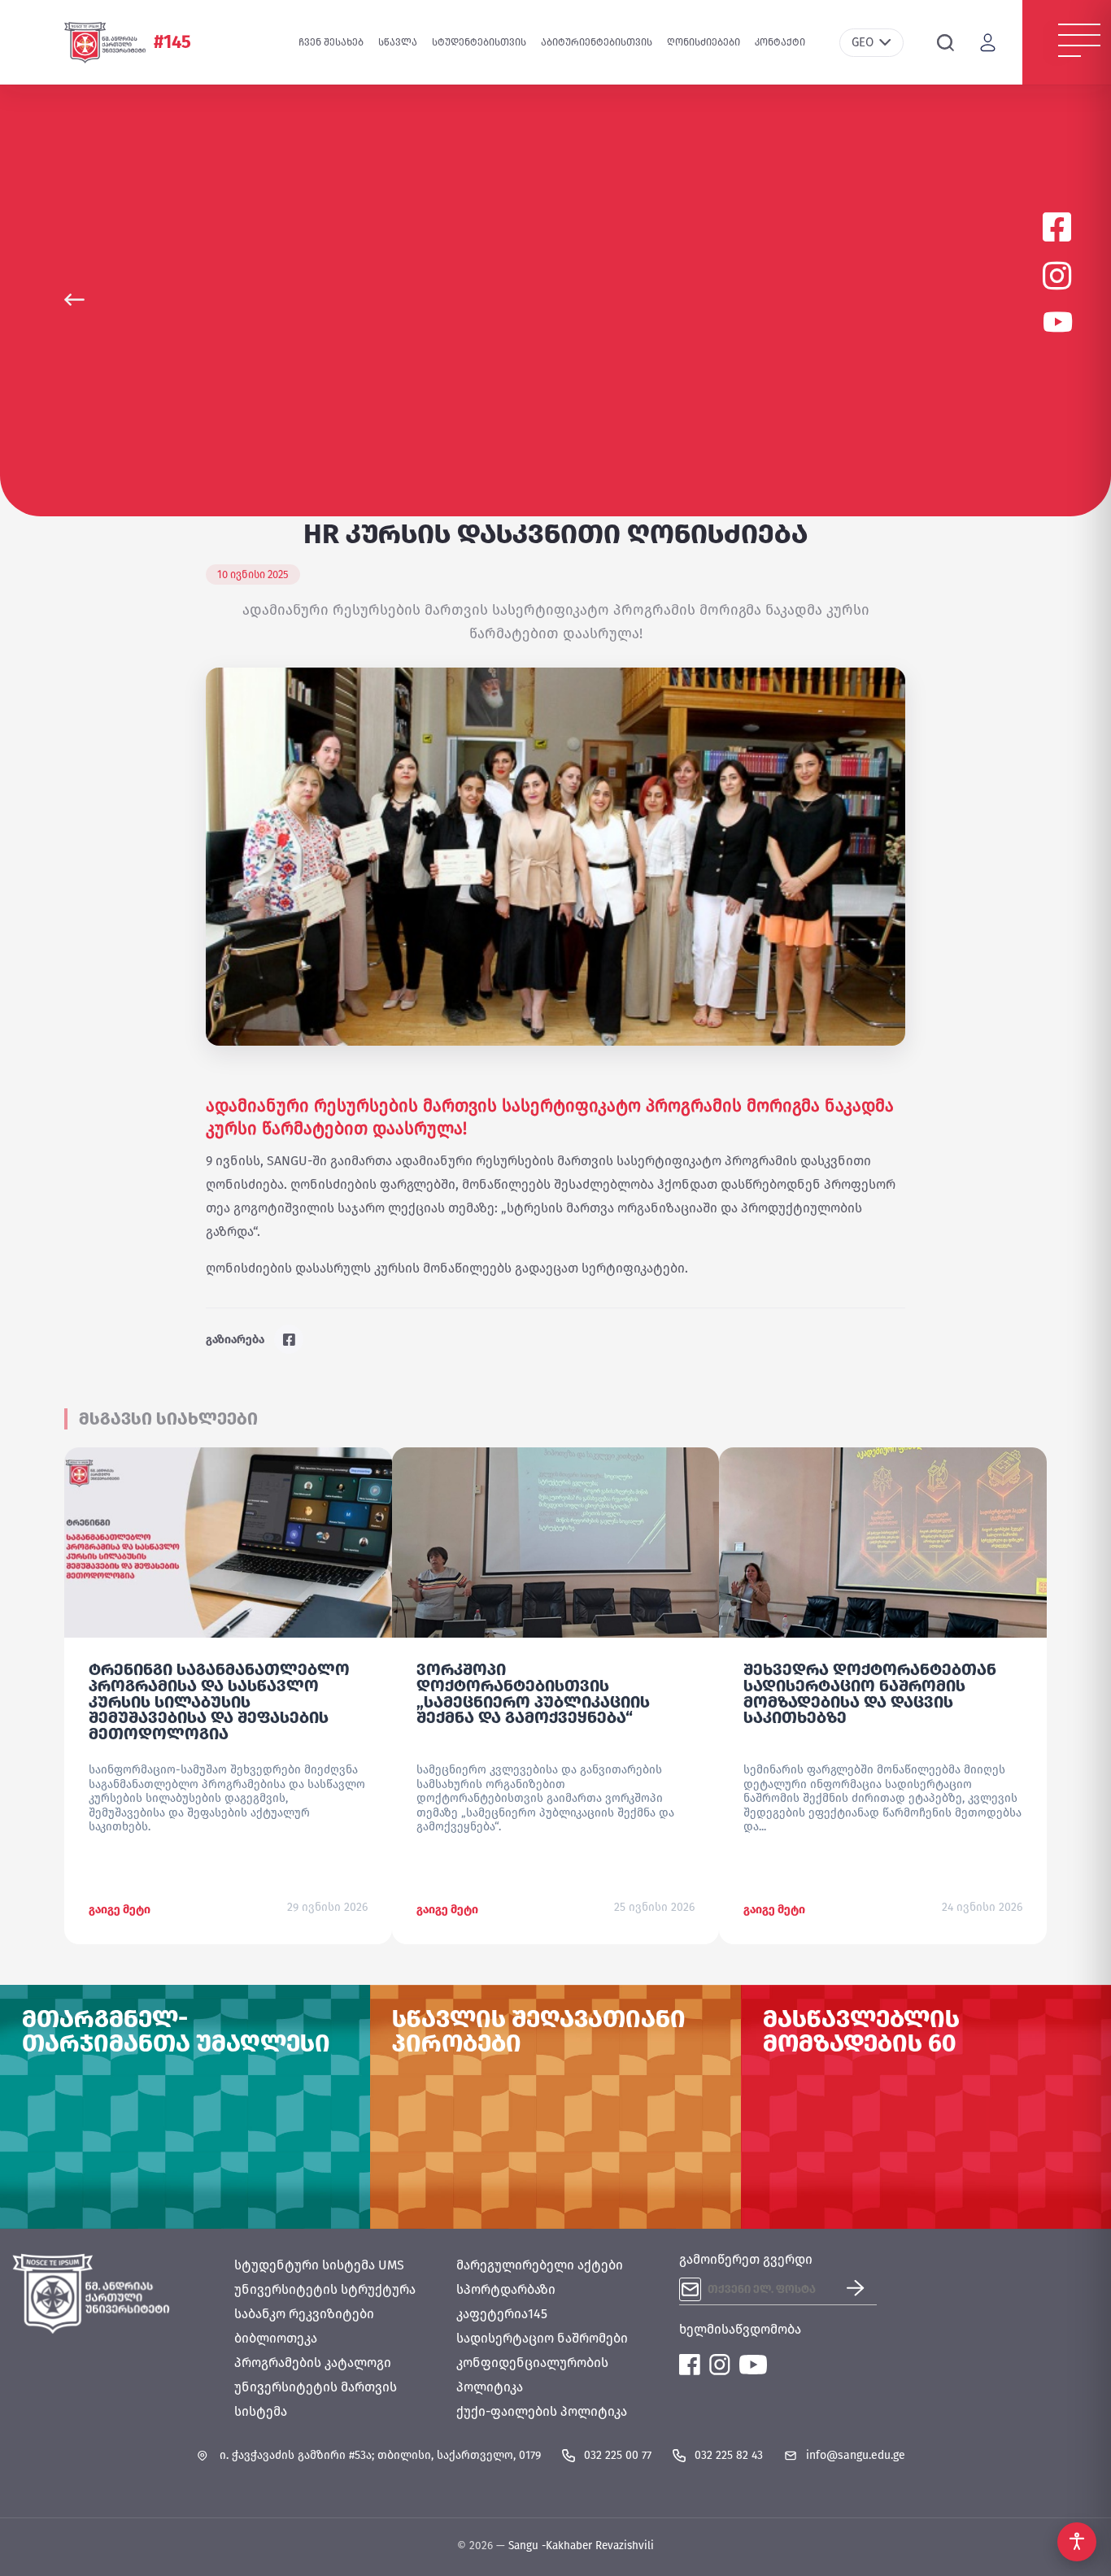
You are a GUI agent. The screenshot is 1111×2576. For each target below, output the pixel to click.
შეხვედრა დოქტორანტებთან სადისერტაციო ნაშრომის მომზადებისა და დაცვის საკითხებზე (870, 1693)
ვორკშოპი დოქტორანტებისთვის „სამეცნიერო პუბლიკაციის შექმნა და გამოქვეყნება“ (533, 1693)
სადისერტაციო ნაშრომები (542, 2338)
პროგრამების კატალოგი (313, 2363)
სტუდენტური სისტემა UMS (319, 2265)
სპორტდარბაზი (506, 2289)
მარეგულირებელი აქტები (540, 2265)
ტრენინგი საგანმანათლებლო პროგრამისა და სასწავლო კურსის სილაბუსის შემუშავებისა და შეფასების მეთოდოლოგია (219, 1701)
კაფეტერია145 (502, 2314)
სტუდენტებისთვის (479, 42)
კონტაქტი (780, 42)
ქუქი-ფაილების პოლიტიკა (542, 2411)
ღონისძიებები (704, 42)
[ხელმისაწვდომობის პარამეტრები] (1077, 2542)
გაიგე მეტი (120, 1910)
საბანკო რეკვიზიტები (304, 2314)
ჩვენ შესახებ (331, 42)
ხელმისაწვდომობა (740, 2329)
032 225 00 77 (618, 2455)
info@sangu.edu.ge (856, 2455)
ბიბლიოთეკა (276, 2338)
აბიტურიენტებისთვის (597, 42)
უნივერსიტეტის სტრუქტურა (325, 2289)
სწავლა (398, 42)
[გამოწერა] (862, 2289)
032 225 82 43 (729, 2455)
